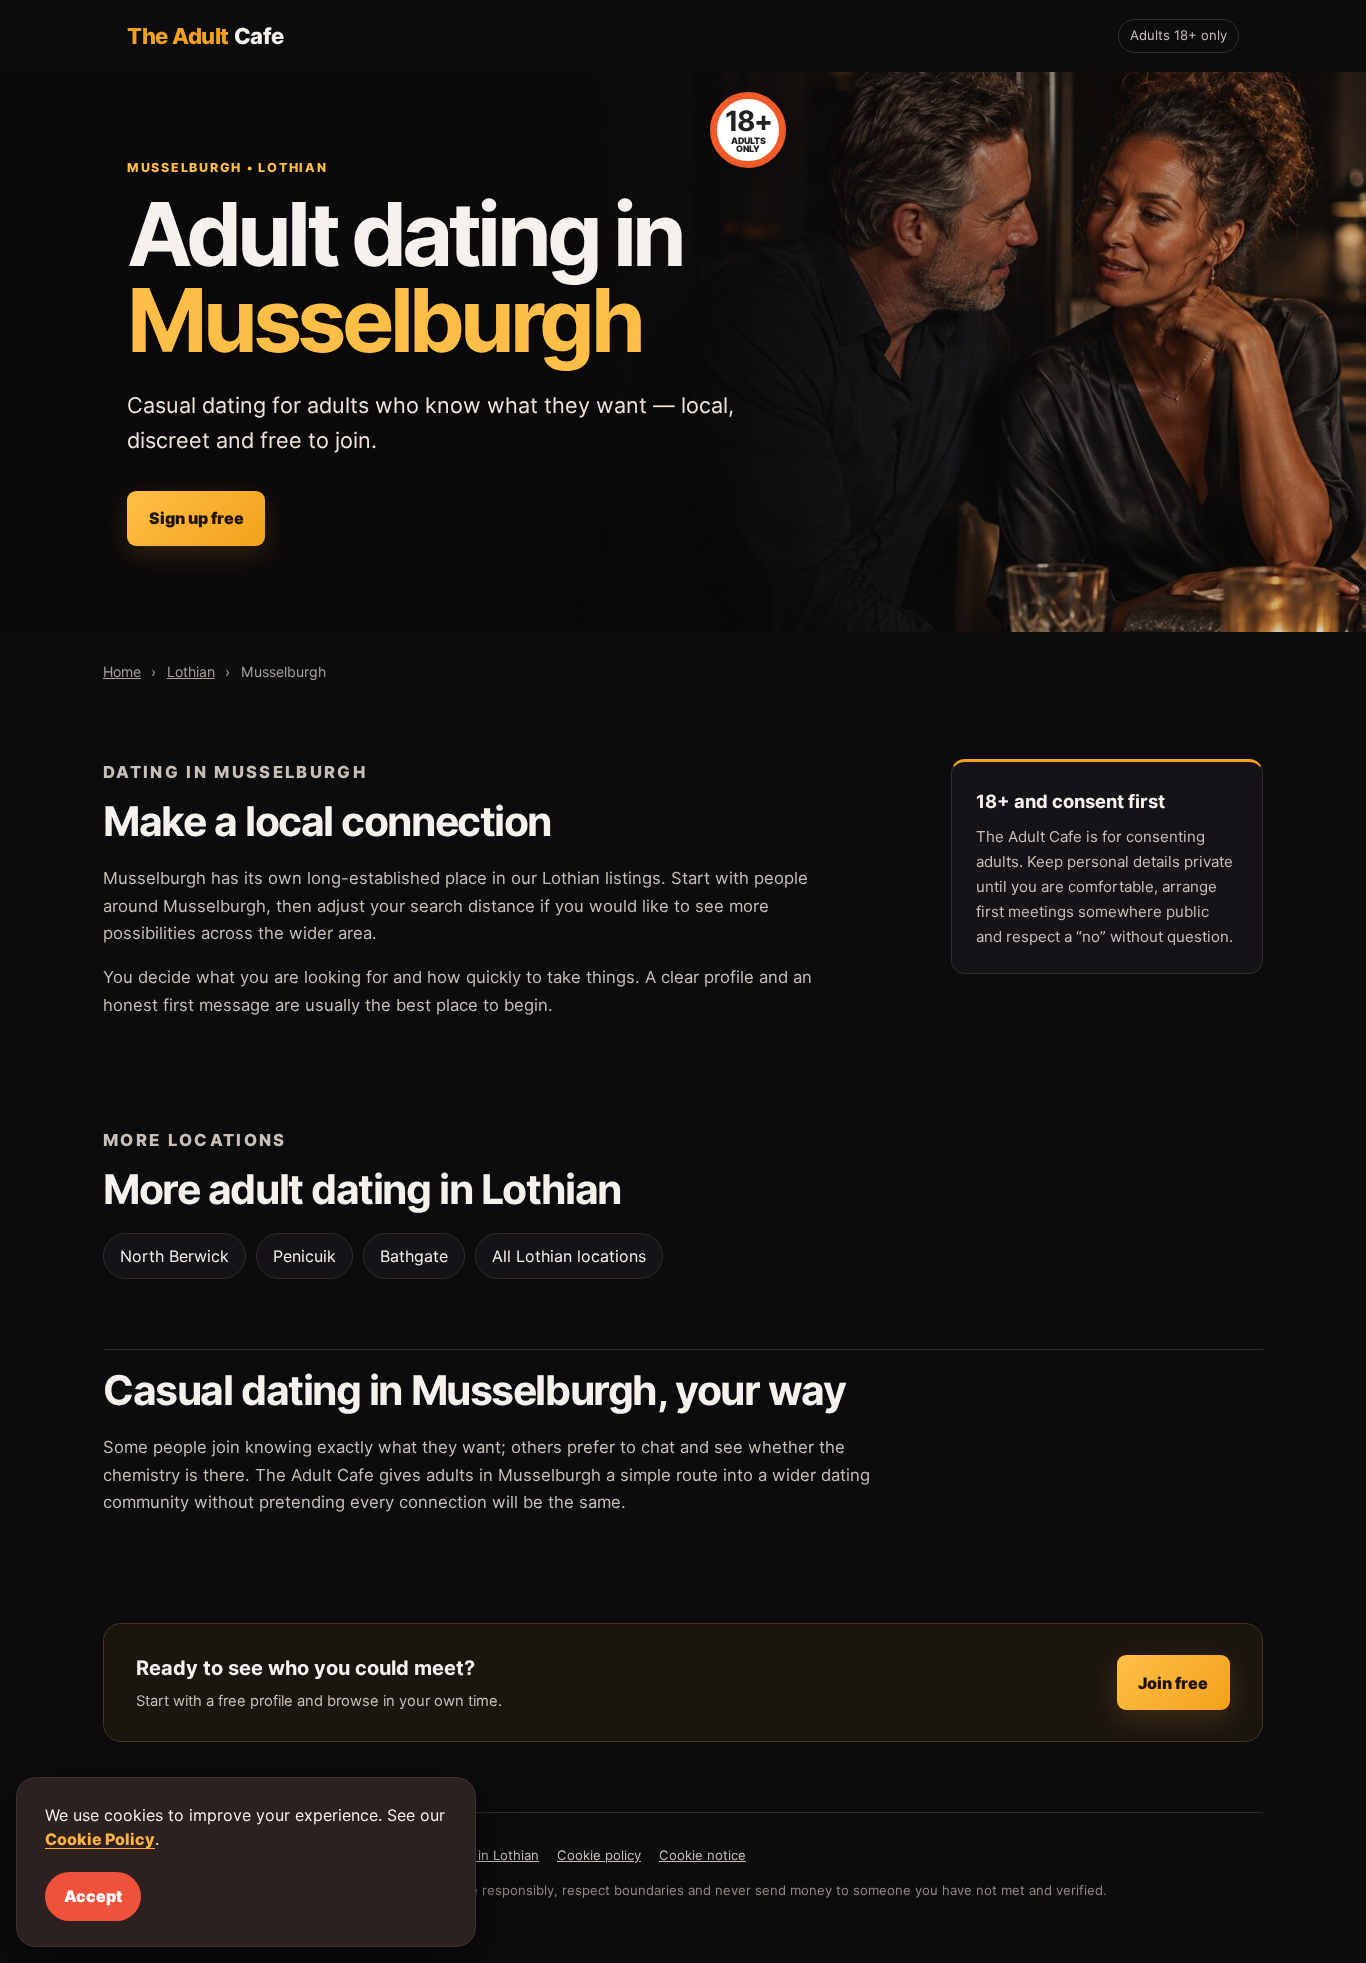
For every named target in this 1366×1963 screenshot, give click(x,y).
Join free (1173, 1683)
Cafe (205, 36)
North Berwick (174, 1256)
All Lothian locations (569, 1256)
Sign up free (196, 518)
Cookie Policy (100, 1839)
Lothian (191, 671)
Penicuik (304, 1256)
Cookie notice (702, 1855)
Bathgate (414, 1256)
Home (122, 671)
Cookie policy (599, 1855)
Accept (93, 1896)
